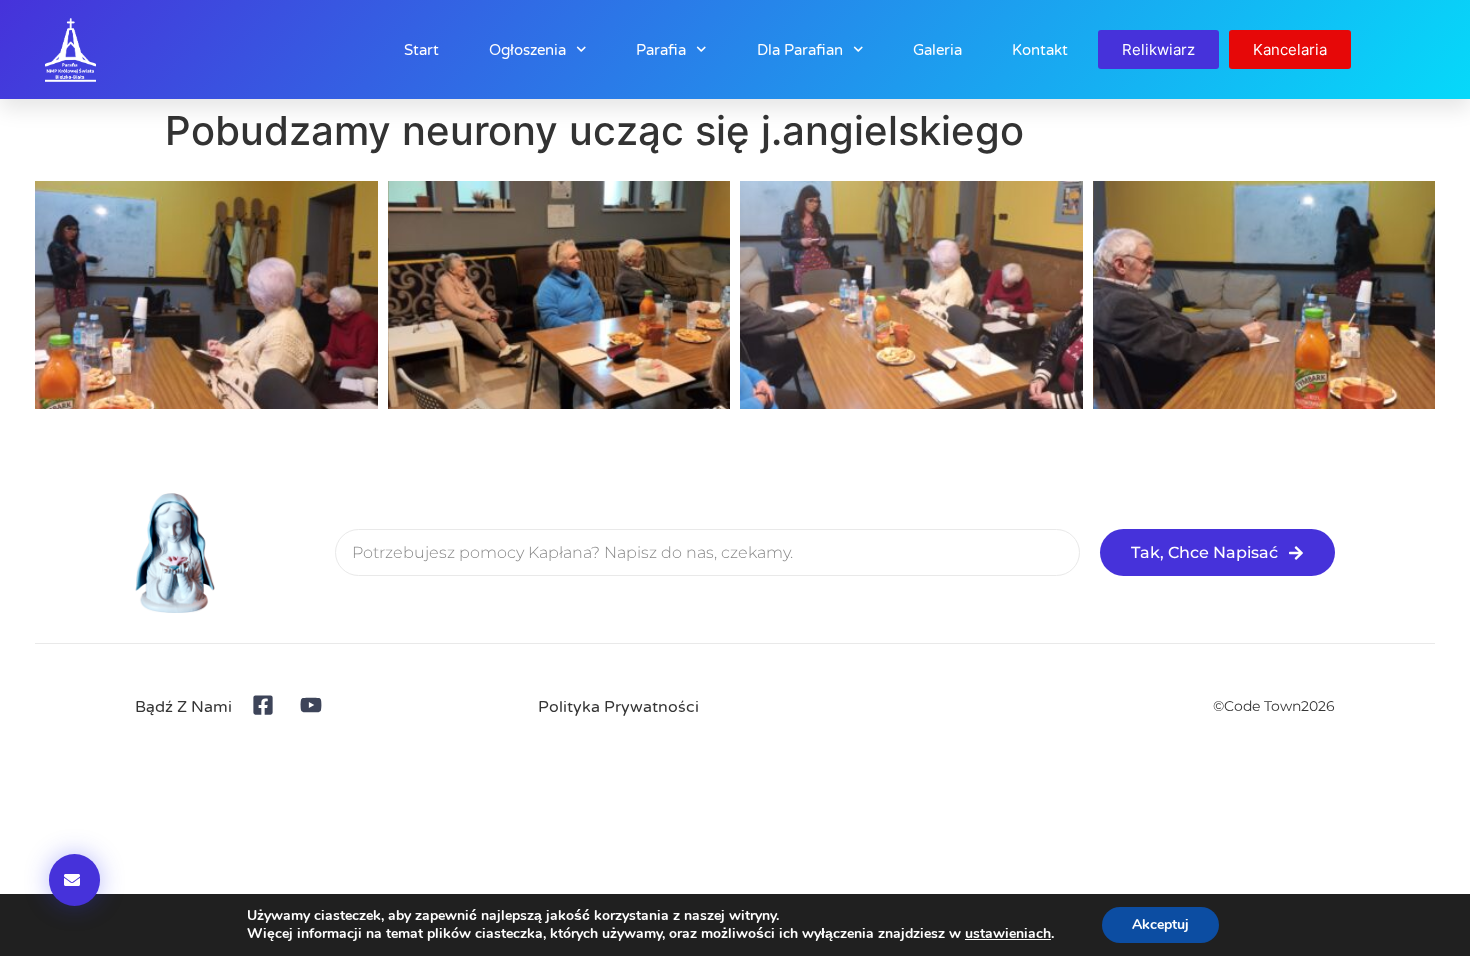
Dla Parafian (800, 50)
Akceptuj (1160, 924)
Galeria (937, 50)
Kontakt (1040, 50)
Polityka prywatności (618, 707)
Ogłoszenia (527, 50)
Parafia (661, 50)
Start (421, 50)
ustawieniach (1008, 934)
